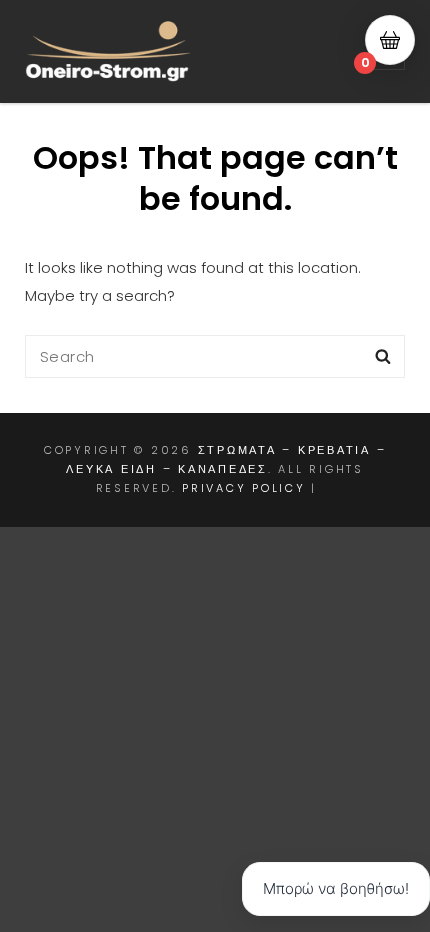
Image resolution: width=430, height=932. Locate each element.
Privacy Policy (244, 488)
